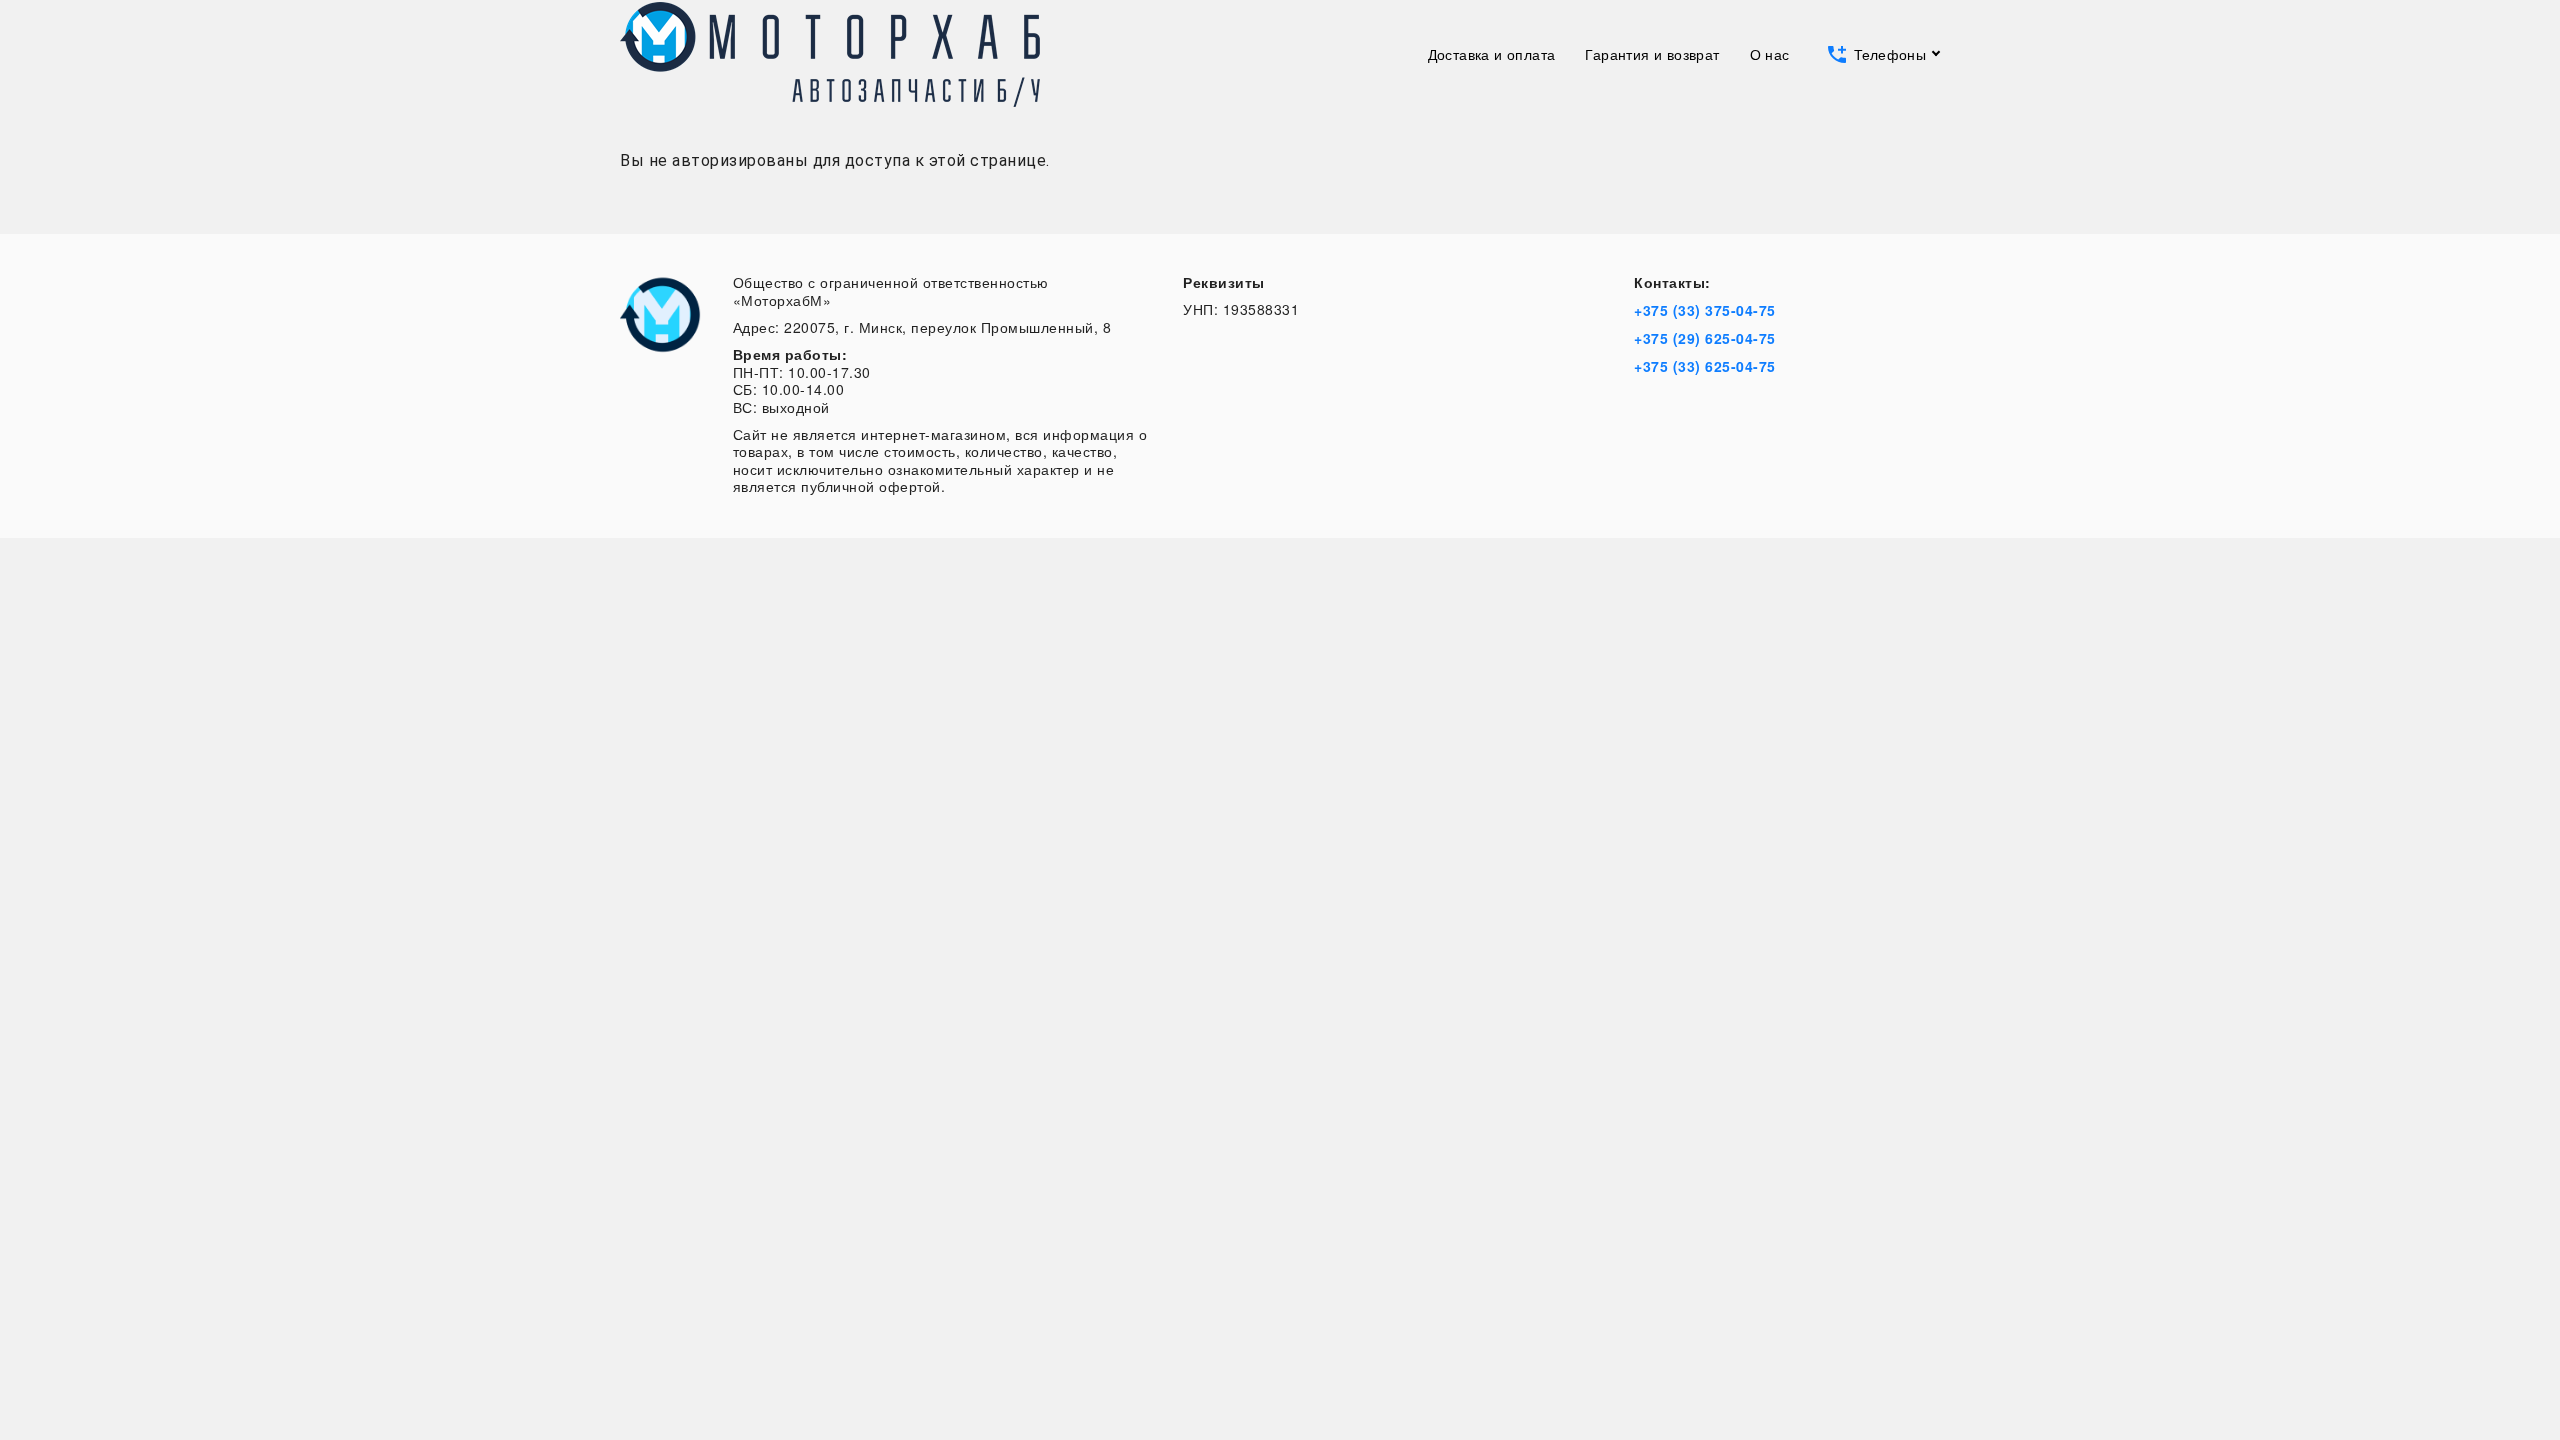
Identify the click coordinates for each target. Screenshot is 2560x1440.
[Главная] (830, 54)
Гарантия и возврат (1652, 54)
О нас (1770, 54)
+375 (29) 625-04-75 (1705, 338)
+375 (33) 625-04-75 (1705, 366)
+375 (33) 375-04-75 (1705, 310)
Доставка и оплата (1492, 54)
